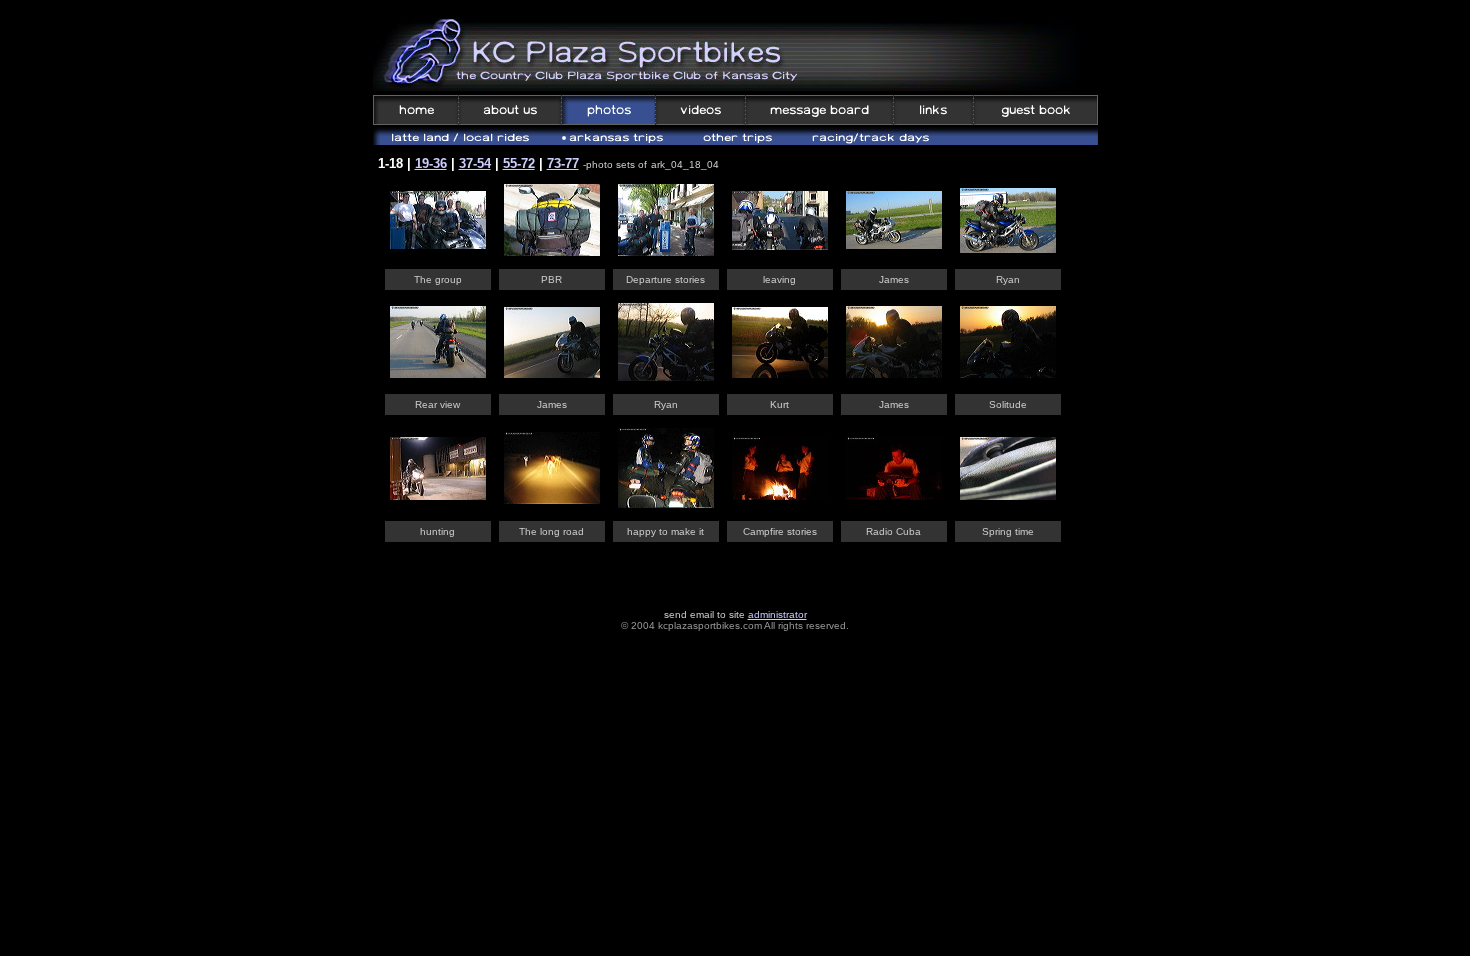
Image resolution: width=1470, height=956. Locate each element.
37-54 (475, 163)
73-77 (563, 163)
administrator (777, 614)
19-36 (431, 163)
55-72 (519, 163)
